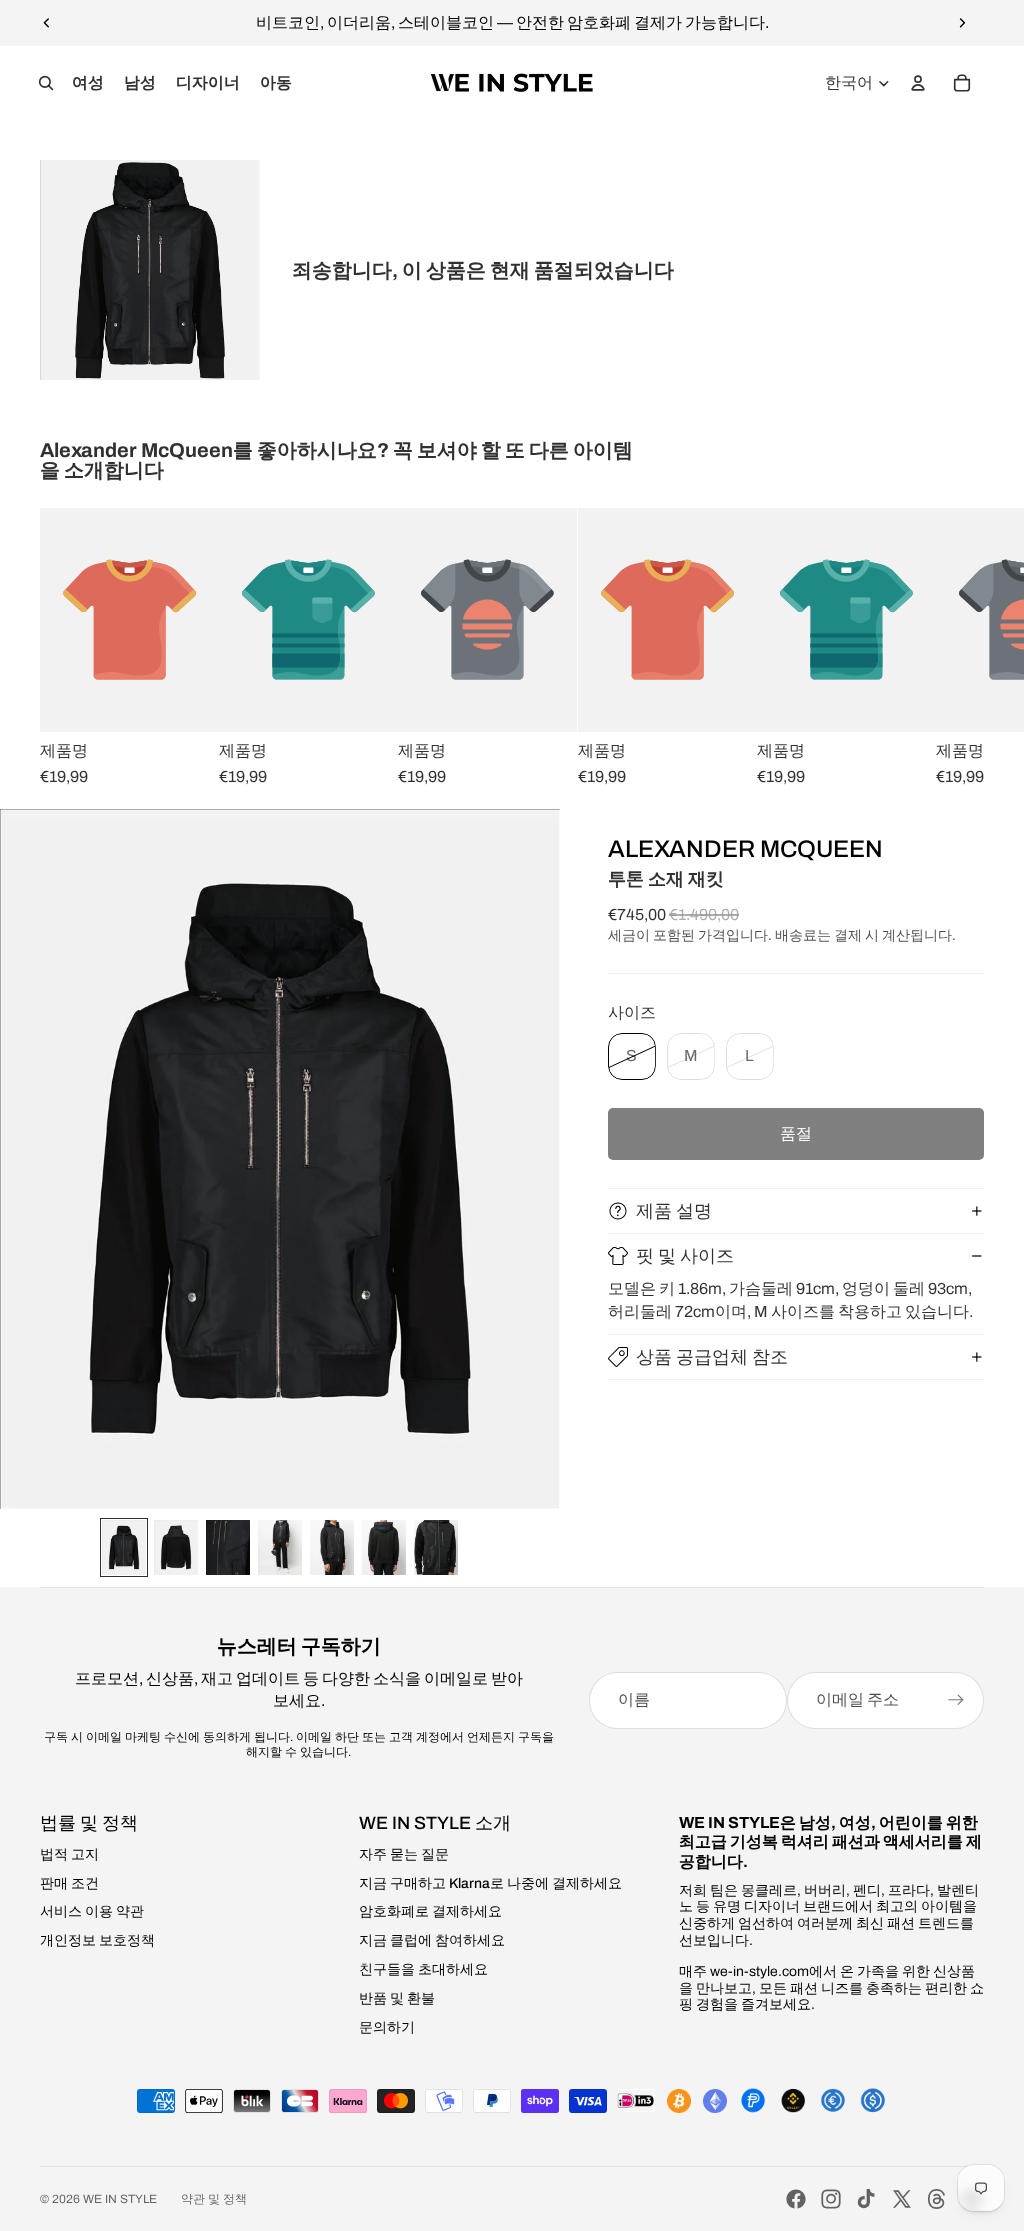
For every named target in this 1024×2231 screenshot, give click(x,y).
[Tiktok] (866, 2199)
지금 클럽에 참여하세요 (432, 1940)
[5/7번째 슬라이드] (332, 1547)
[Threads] (937, 2199)
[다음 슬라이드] (962, 23)
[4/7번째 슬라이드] (280, 1547)
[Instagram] (831, 2199)
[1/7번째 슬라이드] (124, 1547)
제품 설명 (674, 1211)
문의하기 (387, 2027)
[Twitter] (902, 2199)
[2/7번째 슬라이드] (176, 1547)
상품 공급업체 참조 (712, 1357)
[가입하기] (956, 1700)
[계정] (918, 83)
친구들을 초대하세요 (423, 1969)
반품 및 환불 (397, 1998)
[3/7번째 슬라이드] (228, 1547)
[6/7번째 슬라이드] (384, 1547)
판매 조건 (69, 1883)
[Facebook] (796, 2199)
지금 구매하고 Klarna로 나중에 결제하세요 (490, 1883)
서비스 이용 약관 (92, 1911)
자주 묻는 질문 (404, 1854)
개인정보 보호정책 (97, 1940)
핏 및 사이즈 (685, 1256)
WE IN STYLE (120, 2199)
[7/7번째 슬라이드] (436, 1547)
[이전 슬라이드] (47, 23)
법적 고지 (69, 1854)
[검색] (46, 83)
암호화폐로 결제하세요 (430, 1911)
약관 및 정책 (214, 2199)
